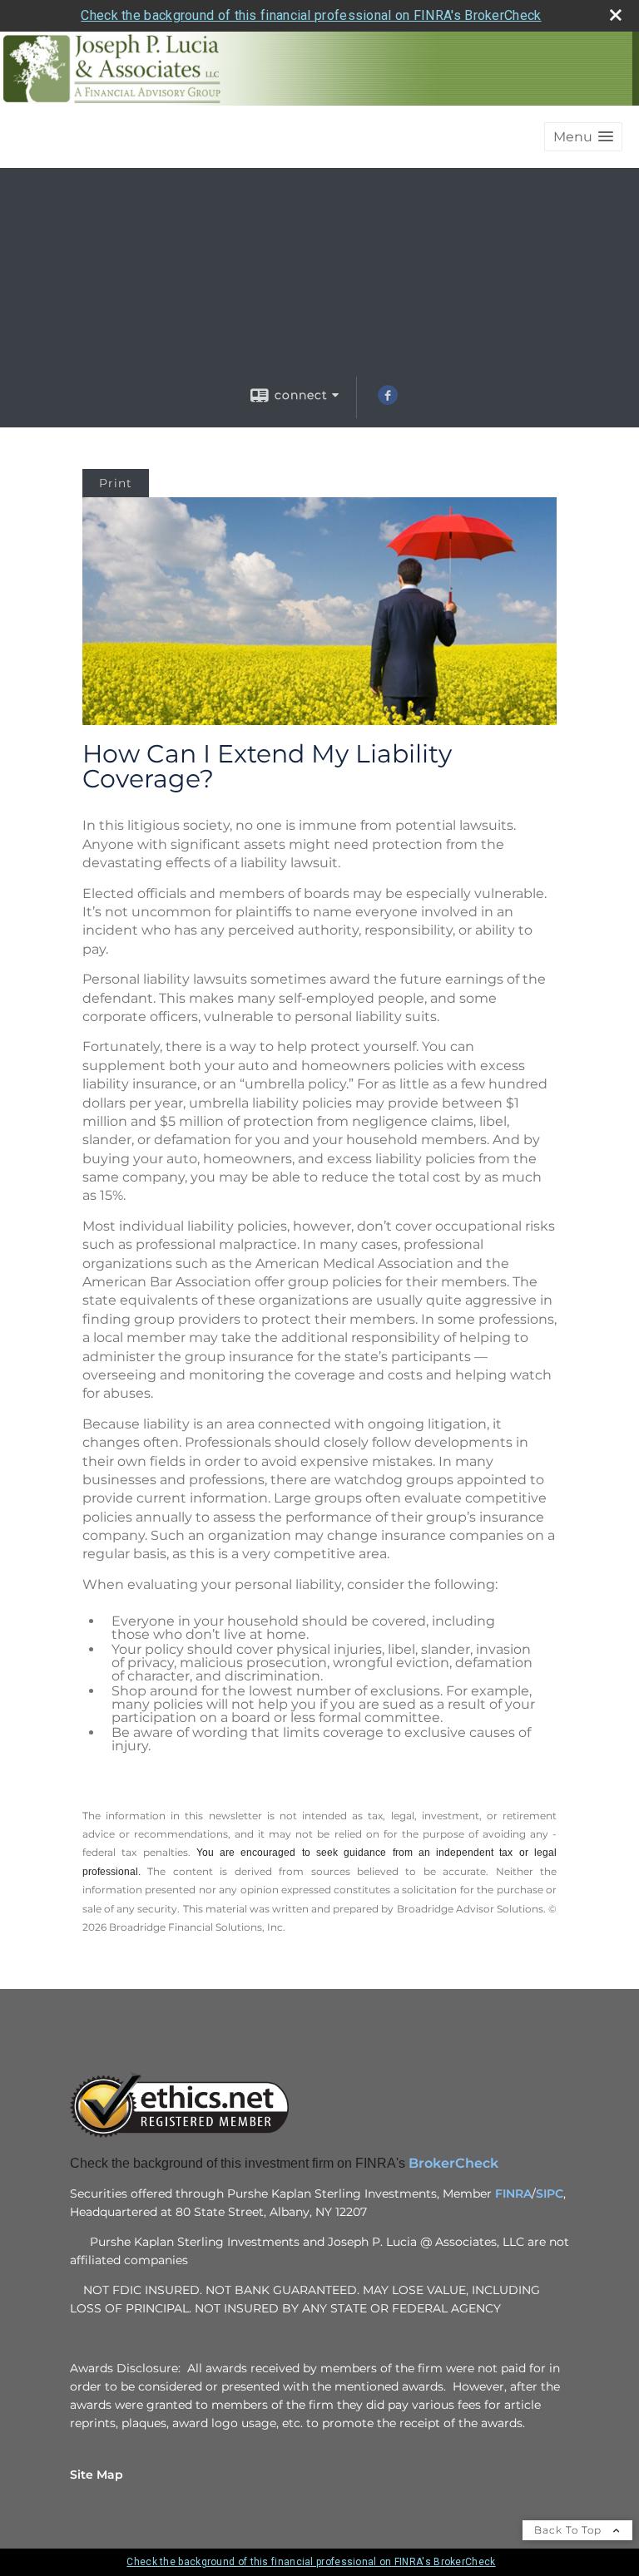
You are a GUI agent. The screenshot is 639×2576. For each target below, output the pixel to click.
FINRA (513, 2194)
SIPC (550, 2194)
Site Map (97, 2475)
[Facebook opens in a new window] (388, 401)
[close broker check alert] (616, 15)
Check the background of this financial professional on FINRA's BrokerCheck (311, 15)
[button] (583, 137)
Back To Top (570, 2530)
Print (116, 483)
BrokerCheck (455, 2163)
